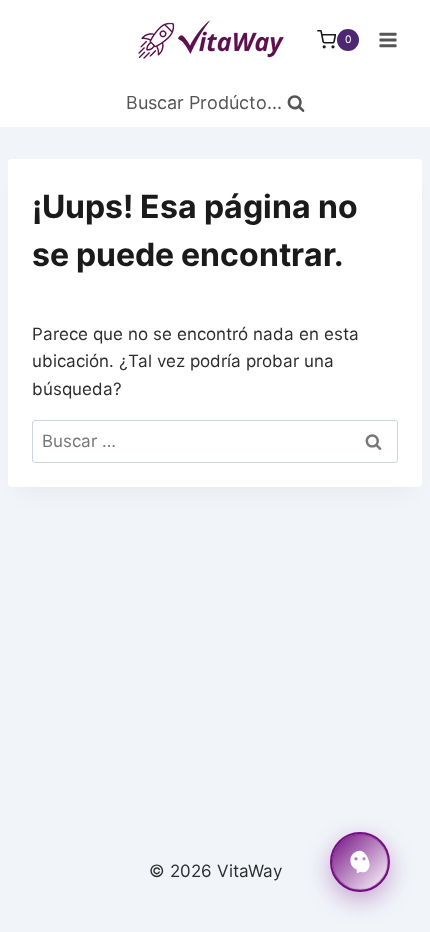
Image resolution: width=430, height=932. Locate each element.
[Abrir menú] (387, 39)
